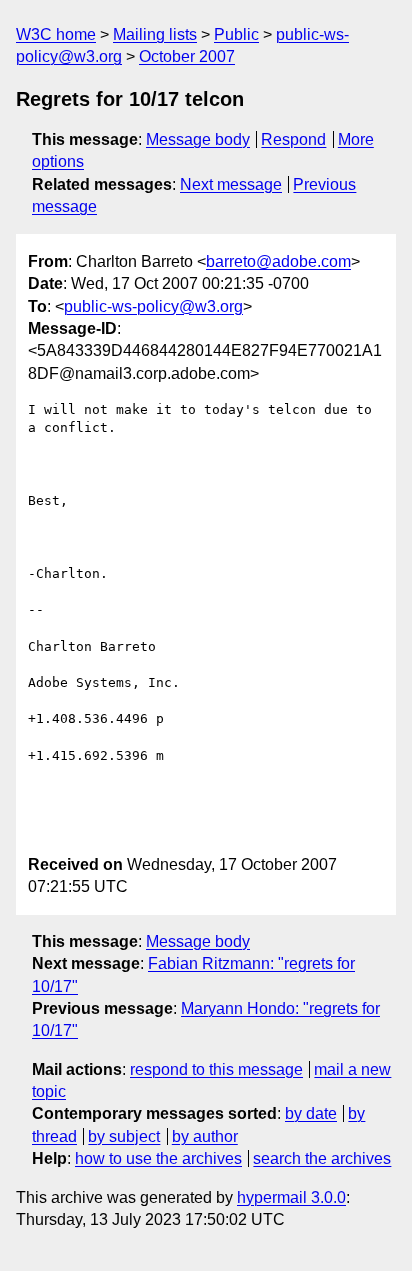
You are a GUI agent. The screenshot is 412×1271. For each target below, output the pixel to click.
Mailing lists (155, 34)
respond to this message (216, 1069)
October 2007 (187, 56)
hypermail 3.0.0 (291, 1197)
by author (205, 1136)
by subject (124, 1136)
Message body (198, 139)
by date (311, 1113)
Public (236, 34)
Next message (231, 184)
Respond (293, 139)
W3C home (56, 34)
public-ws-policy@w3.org (153, 306)
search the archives (322, 1158)
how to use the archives (158, 1158)
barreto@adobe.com (278, 261)
